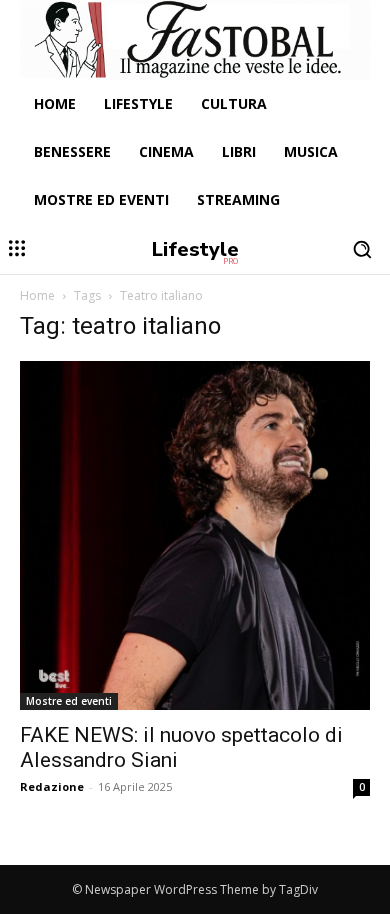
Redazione (52, 786)
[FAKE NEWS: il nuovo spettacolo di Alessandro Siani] (195, 535)
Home (37, 295)
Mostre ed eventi (69, 701)
